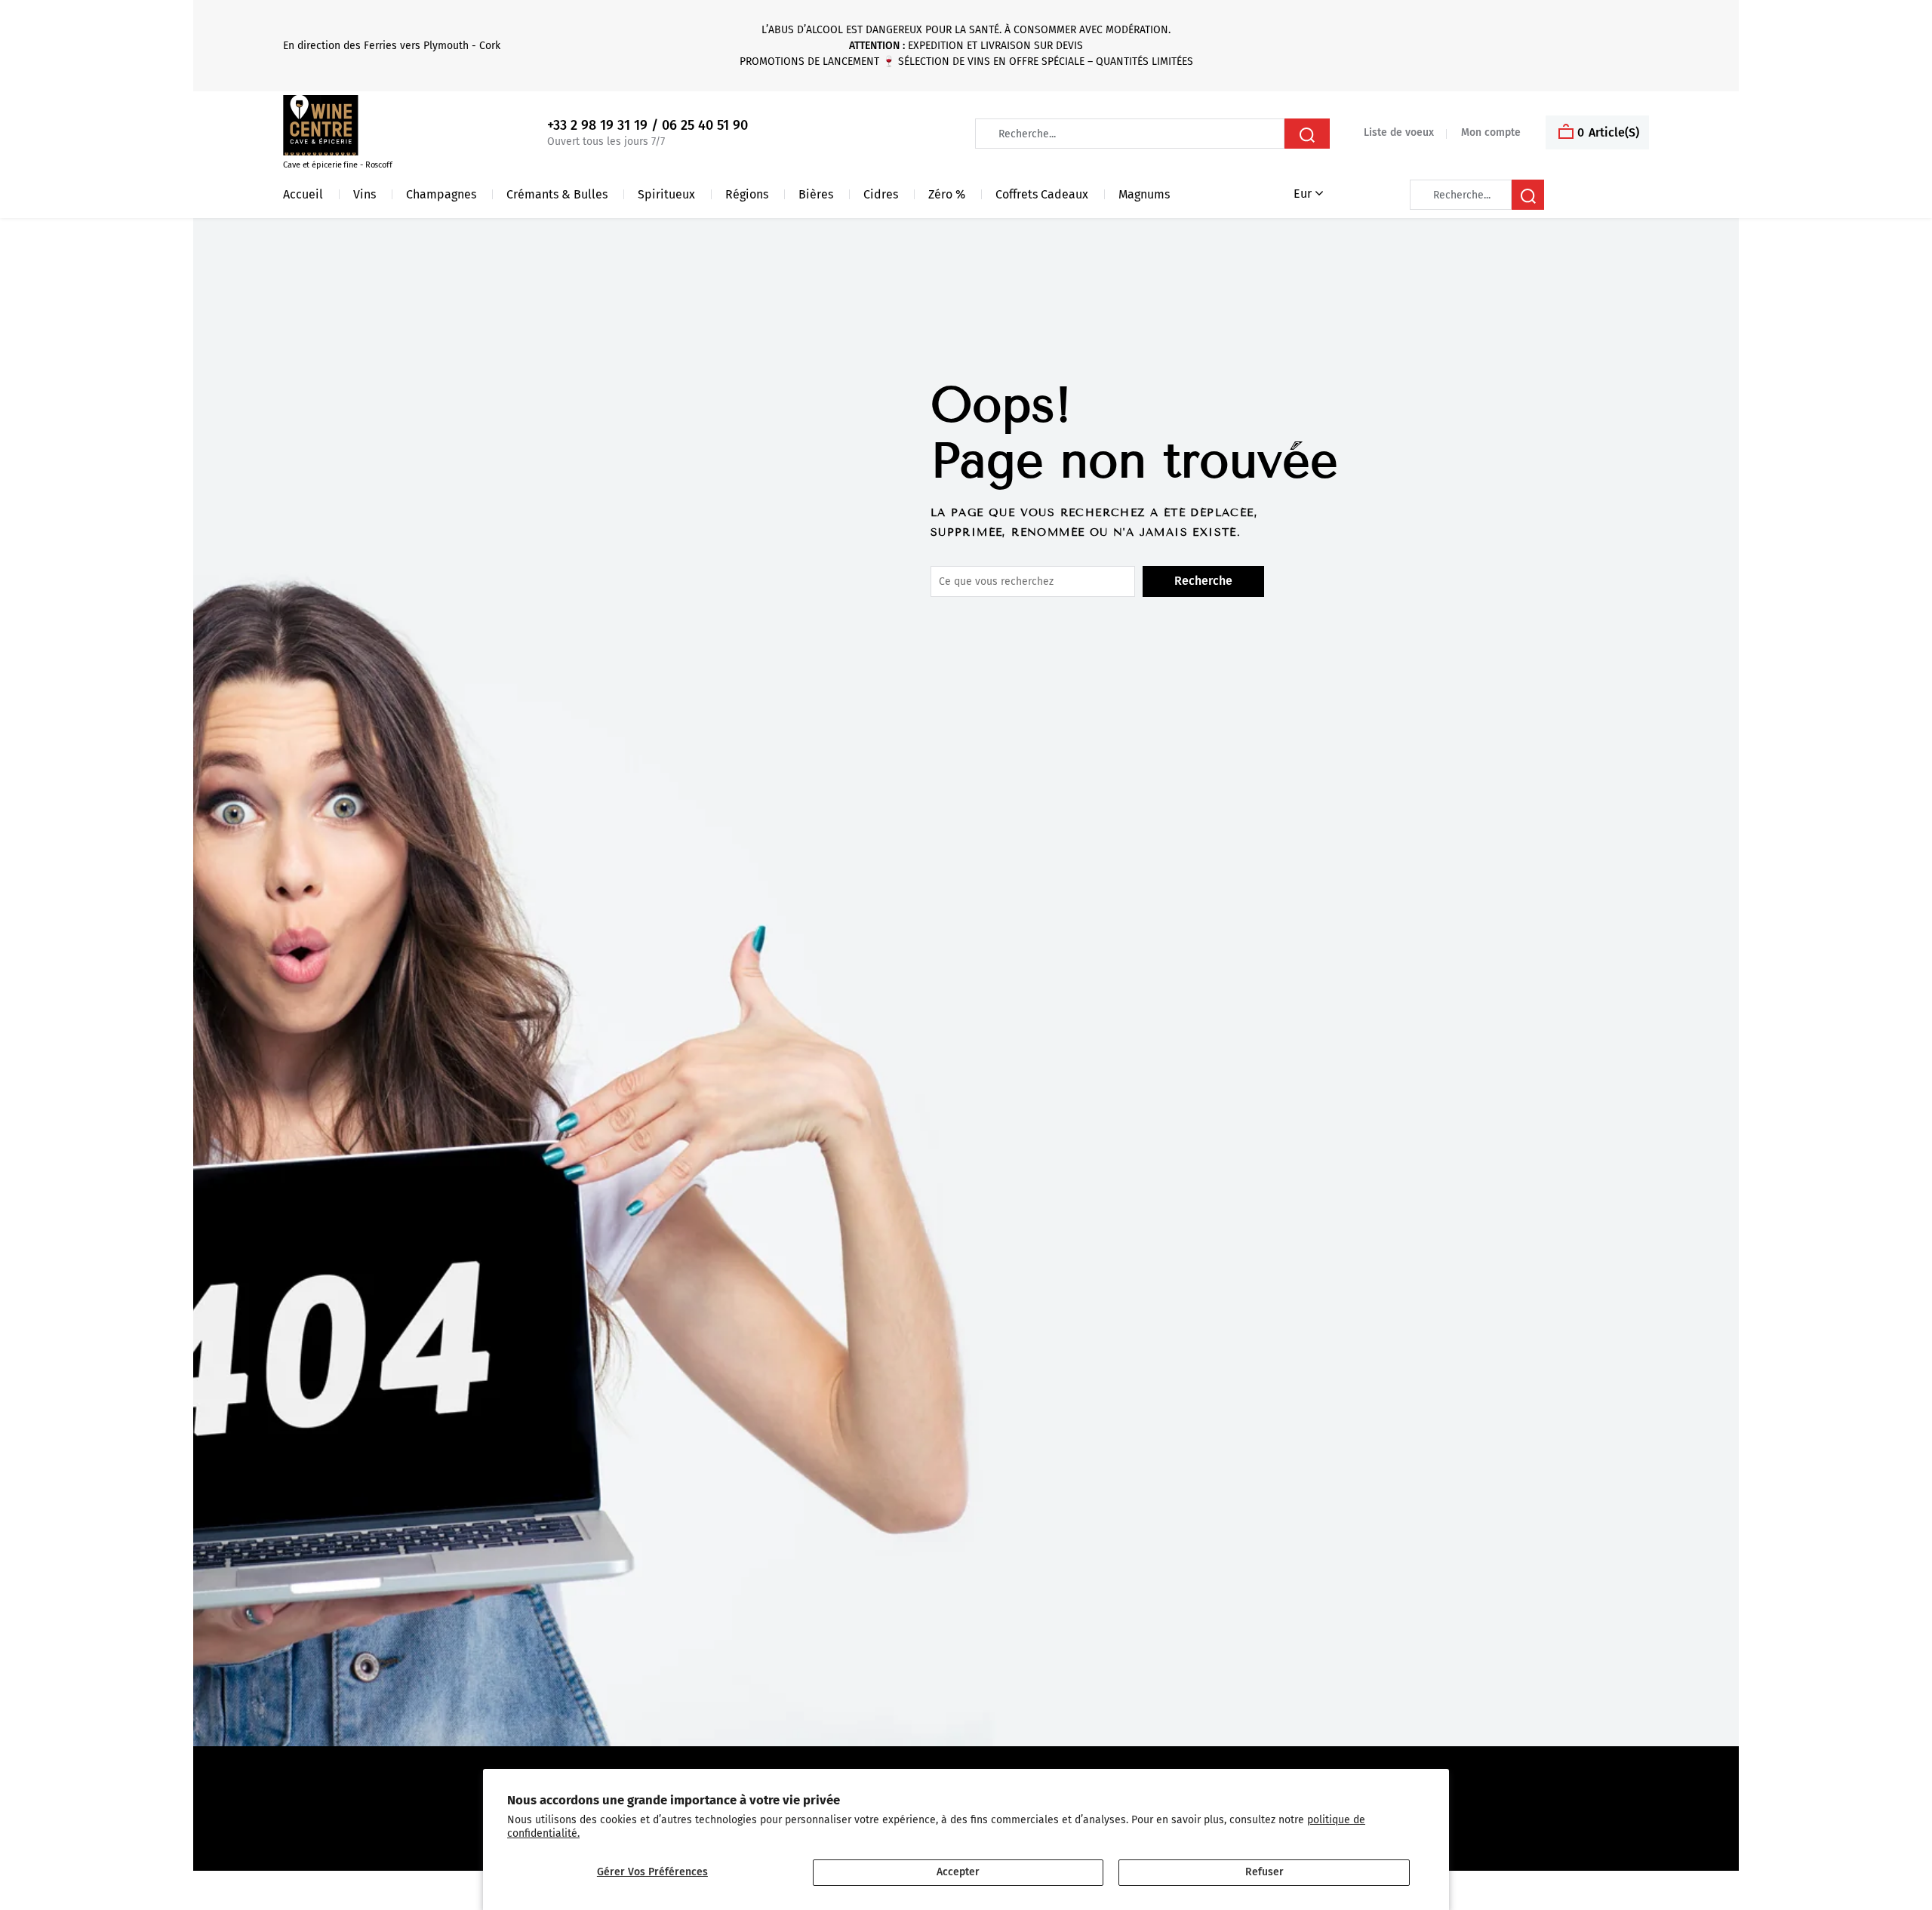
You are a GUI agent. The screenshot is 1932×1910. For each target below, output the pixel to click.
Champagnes (441, 194)
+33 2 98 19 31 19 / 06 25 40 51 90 (648, 126)
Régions (747, 194)
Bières (816, 194)
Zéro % (947, 194)
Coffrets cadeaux (1042, 194)
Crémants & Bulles (557, 194)
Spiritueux (666, 194)
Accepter (958, 1872)
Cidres (881, 194)
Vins (365, 194)
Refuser (1264, 1872)
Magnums (1144, 194)
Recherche (1203, 581)
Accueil (303, 194)
